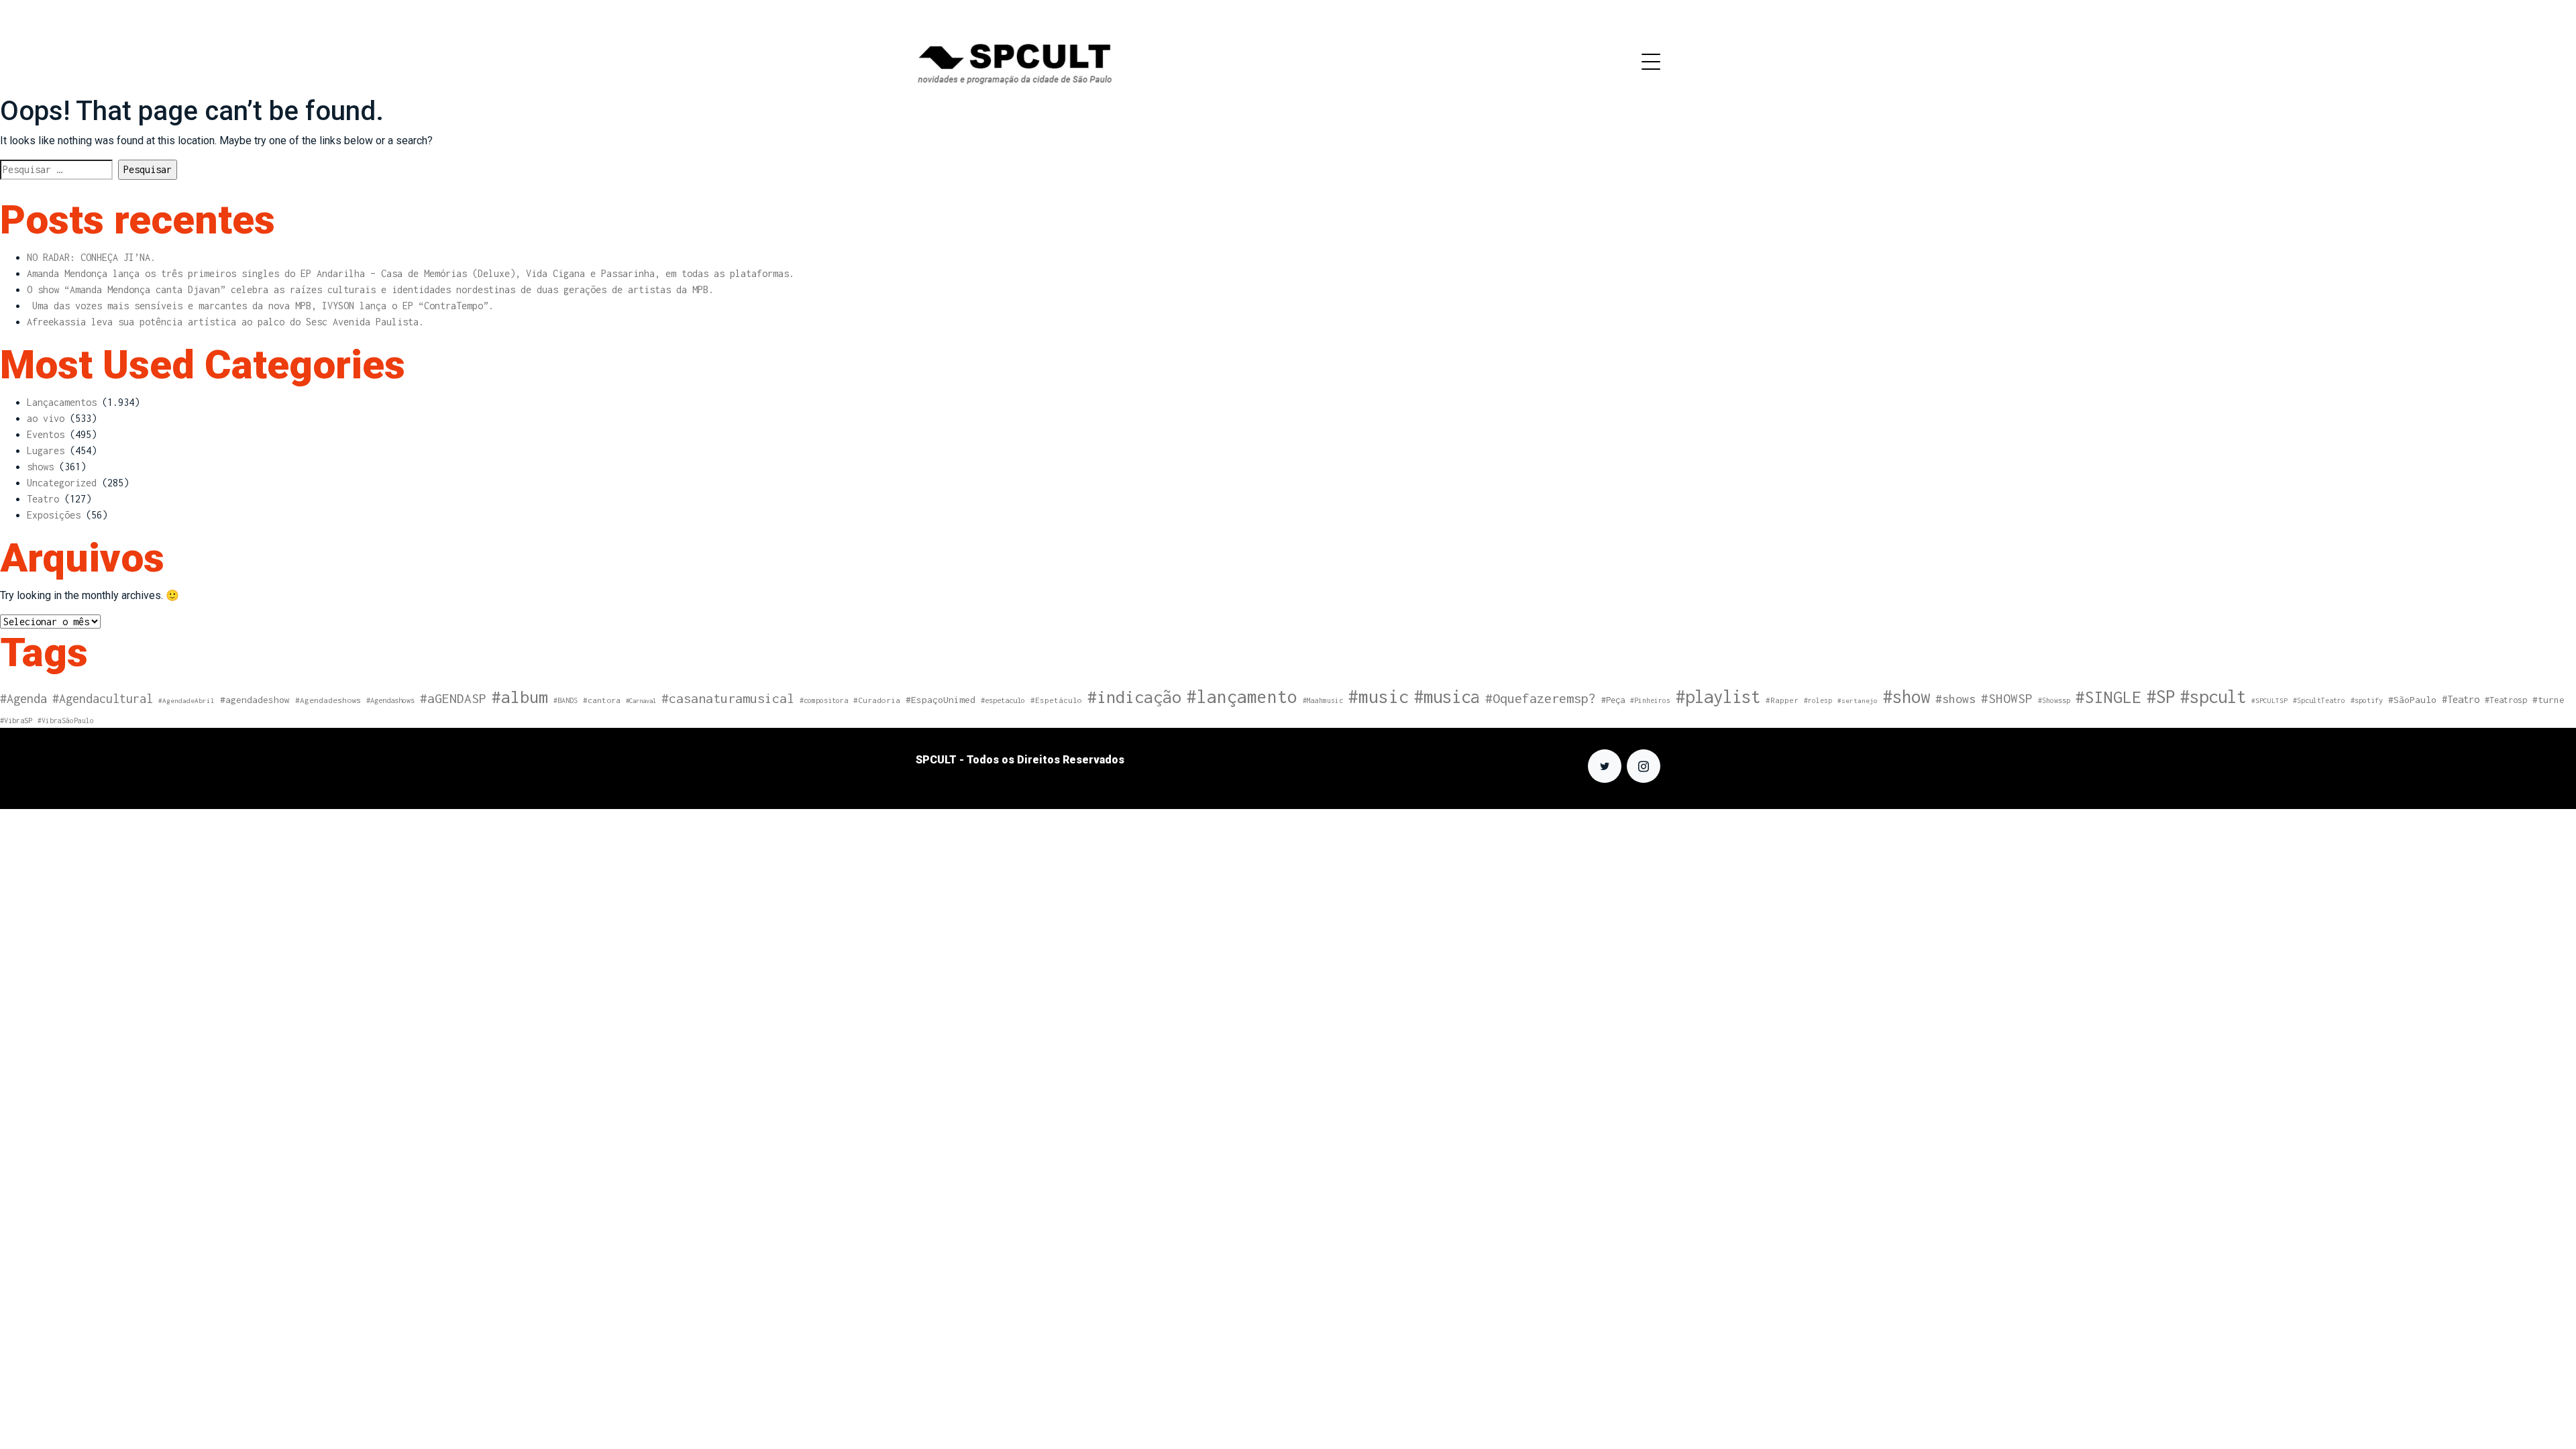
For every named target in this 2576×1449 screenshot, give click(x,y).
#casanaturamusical (728, 698)
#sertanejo (1858, 700)
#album (520, 697)
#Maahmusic (1323, 700)
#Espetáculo (1056, 700)
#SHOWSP (2007, 698)
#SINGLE (2108, 697)
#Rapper (1782, 700)
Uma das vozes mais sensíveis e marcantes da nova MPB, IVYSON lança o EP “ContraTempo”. (260, 306)
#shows (1955, 699)
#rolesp (1818, 700)
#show (1907, 696)
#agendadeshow (255, 700)
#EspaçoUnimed (941, 700)
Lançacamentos (62, 402)
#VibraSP (16, 720)
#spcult (2213, 697)
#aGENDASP (453, 698)
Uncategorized (62, 483)
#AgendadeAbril (186, 700)
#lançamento (1242, 697)
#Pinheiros (1650, 700)
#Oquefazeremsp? (1541, 698)
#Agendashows (390, 700)
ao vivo (46, 418)
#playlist (1718, 697)
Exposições (54, 515)
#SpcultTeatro (2319, 700)
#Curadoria (877, 700)
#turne (2548, 700)
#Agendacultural (103, 699)
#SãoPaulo (2412, 700)
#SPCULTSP (2269, 700)
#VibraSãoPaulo (66, 720)
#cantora (602, 700)
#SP (2161, 697)
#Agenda (23, 699)
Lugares (46, 450)
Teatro (43, 499)
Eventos (46, 434)
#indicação (1134, 697)
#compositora (824, 700)
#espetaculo (1003, 700)
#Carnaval (641, 701)
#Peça (1613, 700)
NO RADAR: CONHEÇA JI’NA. (91, 257)
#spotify (2367, 700)
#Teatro (2461, 699)
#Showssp (2054, 700)
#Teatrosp (2506, 700)
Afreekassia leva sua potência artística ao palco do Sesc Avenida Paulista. (225, 322)
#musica (1447, 696)
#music (1379, 697)
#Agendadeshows (328, 700)
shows (40, 467)
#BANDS (566, 700)
